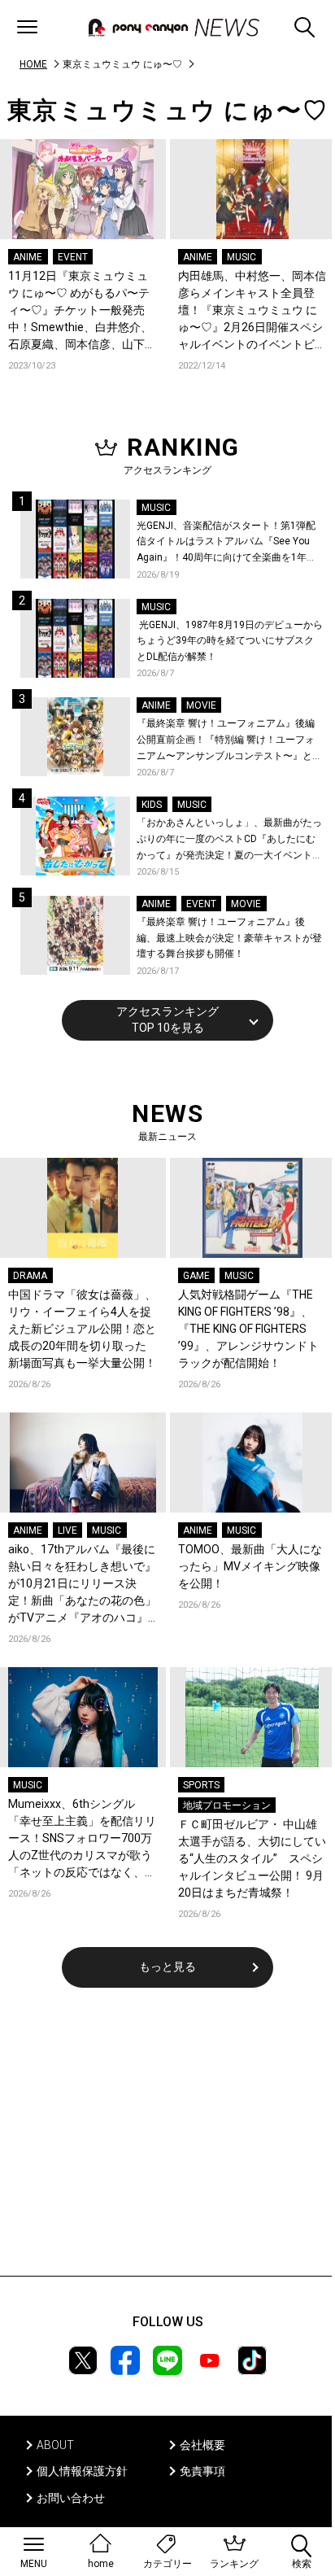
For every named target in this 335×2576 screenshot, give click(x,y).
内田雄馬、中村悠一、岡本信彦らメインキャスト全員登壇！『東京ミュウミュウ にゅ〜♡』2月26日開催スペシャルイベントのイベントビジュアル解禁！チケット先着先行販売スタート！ (252, 311)
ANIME (28, 257)
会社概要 (202, 2445)
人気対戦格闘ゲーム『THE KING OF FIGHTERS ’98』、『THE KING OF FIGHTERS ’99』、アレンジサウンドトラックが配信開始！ (248, 1329)
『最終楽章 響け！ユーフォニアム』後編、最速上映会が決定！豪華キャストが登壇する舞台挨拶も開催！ (229, 938)
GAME (196, 1276)
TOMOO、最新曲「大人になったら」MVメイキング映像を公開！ (250, 1566)
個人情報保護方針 (82, 2471)
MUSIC (241, 257)
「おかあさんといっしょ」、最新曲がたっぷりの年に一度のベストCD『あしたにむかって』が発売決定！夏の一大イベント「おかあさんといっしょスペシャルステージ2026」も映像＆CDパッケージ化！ (229, 840)
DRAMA (30, 1276)
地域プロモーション (227, 1805)
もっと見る (167, 1967)
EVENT (73, 257)
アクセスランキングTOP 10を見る (167, 1019)
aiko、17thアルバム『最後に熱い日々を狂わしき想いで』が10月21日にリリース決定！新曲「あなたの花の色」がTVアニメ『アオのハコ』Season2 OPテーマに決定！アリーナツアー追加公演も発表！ (82, 1585)
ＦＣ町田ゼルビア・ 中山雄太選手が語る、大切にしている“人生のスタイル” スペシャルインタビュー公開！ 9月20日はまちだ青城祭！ (252, 1858)
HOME (33, 64)
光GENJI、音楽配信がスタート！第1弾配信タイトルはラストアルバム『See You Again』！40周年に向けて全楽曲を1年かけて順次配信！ (226, 543)
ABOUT (55, 2445)
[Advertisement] (167, 2142)
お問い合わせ (71, 2498)
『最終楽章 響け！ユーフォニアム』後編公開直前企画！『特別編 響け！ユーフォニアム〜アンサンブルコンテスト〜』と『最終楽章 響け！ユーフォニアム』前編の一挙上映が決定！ (226, 741)
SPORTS (201, 1785)
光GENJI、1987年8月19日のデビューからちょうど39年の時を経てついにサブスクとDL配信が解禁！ (230, 641)
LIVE (67, 1530)
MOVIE (201, 705)
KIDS (152, 805)
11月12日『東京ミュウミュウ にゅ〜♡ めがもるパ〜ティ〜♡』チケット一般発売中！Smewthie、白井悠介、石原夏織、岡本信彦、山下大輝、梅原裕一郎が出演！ (82, 311)
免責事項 (202, 2471)
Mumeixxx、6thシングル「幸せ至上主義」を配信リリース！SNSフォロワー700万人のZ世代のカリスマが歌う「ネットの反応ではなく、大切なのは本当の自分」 (82, 1839)
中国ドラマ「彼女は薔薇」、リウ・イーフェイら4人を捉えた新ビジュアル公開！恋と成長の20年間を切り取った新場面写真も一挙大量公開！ (82, 1329)
